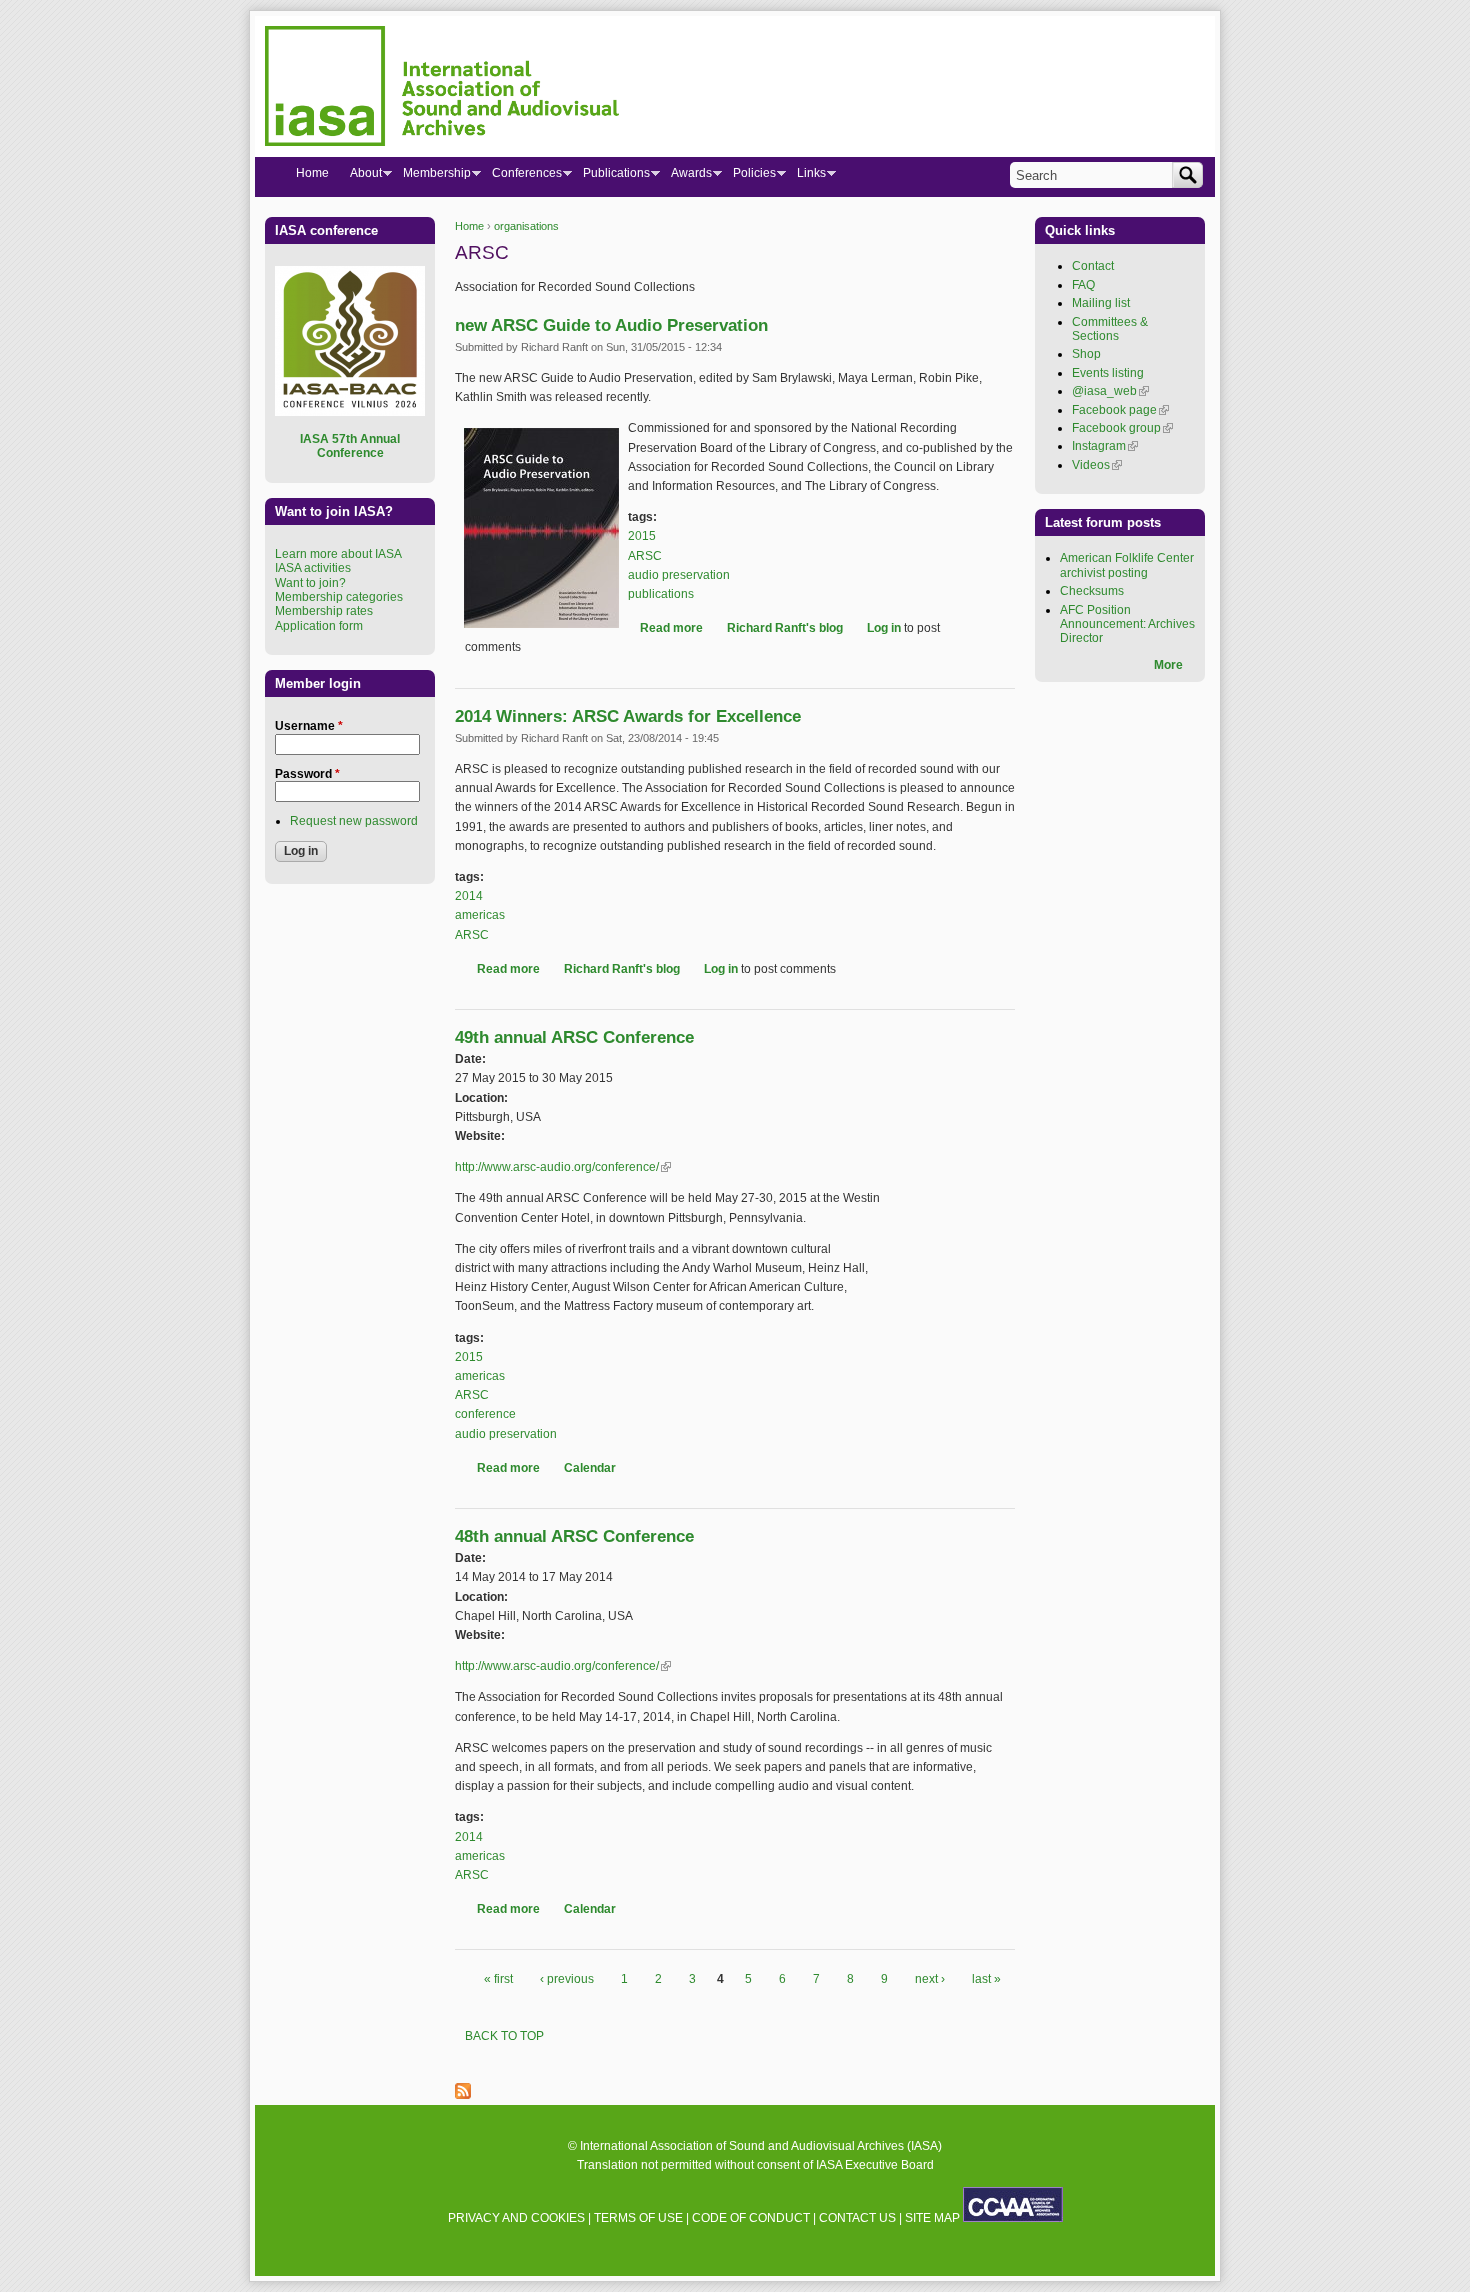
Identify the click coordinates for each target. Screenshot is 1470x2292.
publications (661, 594)
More (1168, 665)
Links (806, 177)
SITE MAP (932, 2218)
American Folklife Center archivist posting (1127, 565)
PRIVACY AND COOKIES (516, 2218)
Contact (1093, 266)
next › (930, 1979)
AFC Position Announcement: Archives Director (1127, 624)
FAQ (1083, 285)
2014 (469, 896)
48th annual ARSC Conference (574, 1536)
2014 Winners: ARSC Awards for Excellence (628, 716)
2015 (642, 536)
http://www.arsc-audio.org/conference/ (563, 1167)
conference (485, 1414)
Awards (686, 177)
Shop (1086, 354)
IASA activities (313, 568)
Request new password (354, 821)
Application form (319, 626)
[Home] (442, 89)
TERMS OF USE (638, 2218)
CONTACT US (857, 2218)
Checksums (1092, 591)
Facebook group (1122, 428)
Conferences (521, 177)
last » (986, 1979)
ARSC (645, 556)
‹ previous (567, 1979)
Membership (431, 177)
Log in (884, 628)
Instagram (1105, 446)
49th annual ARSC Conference (574, 1037)
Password (307, 774)
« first (498, 1979)
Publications (611, 177)
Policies (749, 177)
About (360, 177)
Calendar (590, 1468)
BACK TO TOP (504, 2036)
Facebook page (1120, 410)
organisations (526, 226)
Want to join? (310, 583)
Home (469, 226)
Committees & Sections (1110, 329)
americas (480, 915)
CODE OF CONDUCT (751, 2218)
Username (309, 726)
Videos (1097, 465)
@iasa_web (1110, 391)
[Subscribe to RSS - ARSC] (463, 2095)
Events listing (1108, 373)
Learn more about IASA (338, 554)
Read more (671, 628)
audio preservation (679, 575)
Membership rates (324, 611)
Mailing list (1101, 303)
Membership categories (339, 597)
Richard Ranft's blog (785, 628)
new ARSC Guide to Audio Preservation (611, 325)
